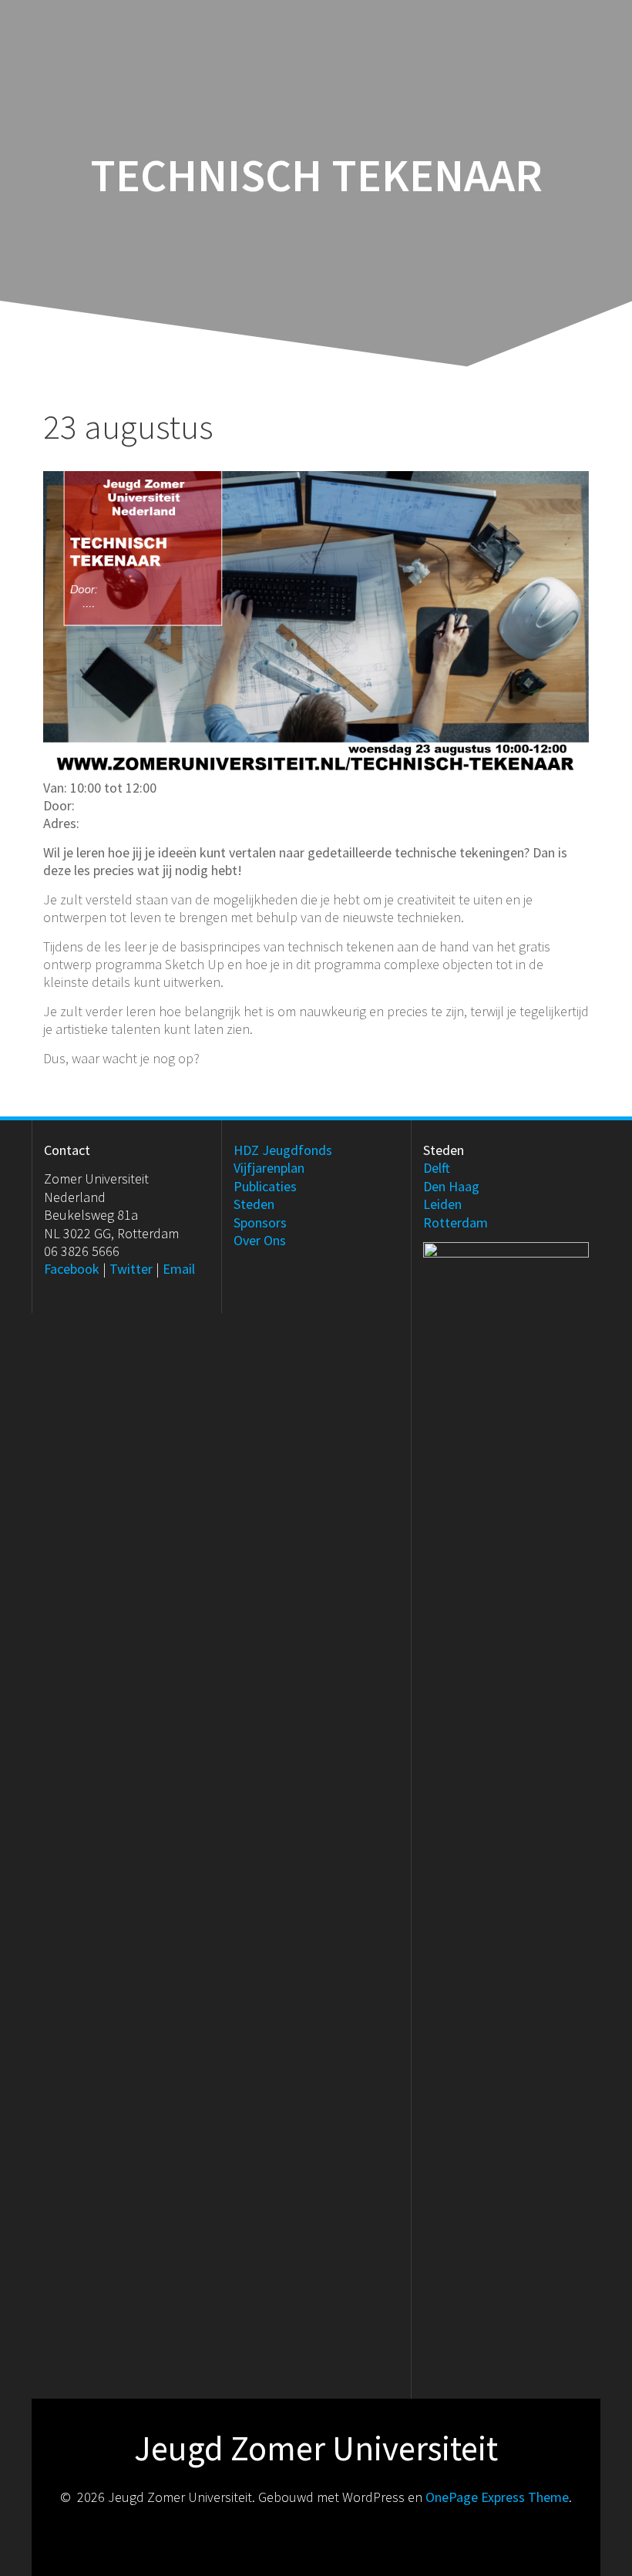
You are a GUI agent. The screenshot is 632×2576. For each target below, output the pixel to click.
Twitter (131, 1269)
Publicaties (265, 1186)
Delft (437, 1168)
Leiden (442, 1204)
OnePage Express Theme (497, 2497)
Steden (254, 1204)
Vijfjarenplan (269, 1168)
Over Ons (260, 1240)
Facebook (72, 1269)
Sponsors (260, 1222)
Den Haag (451, 1186)
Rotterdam (456, 1222)
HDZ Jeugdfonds (283, 1150)
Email (179, 1269)
